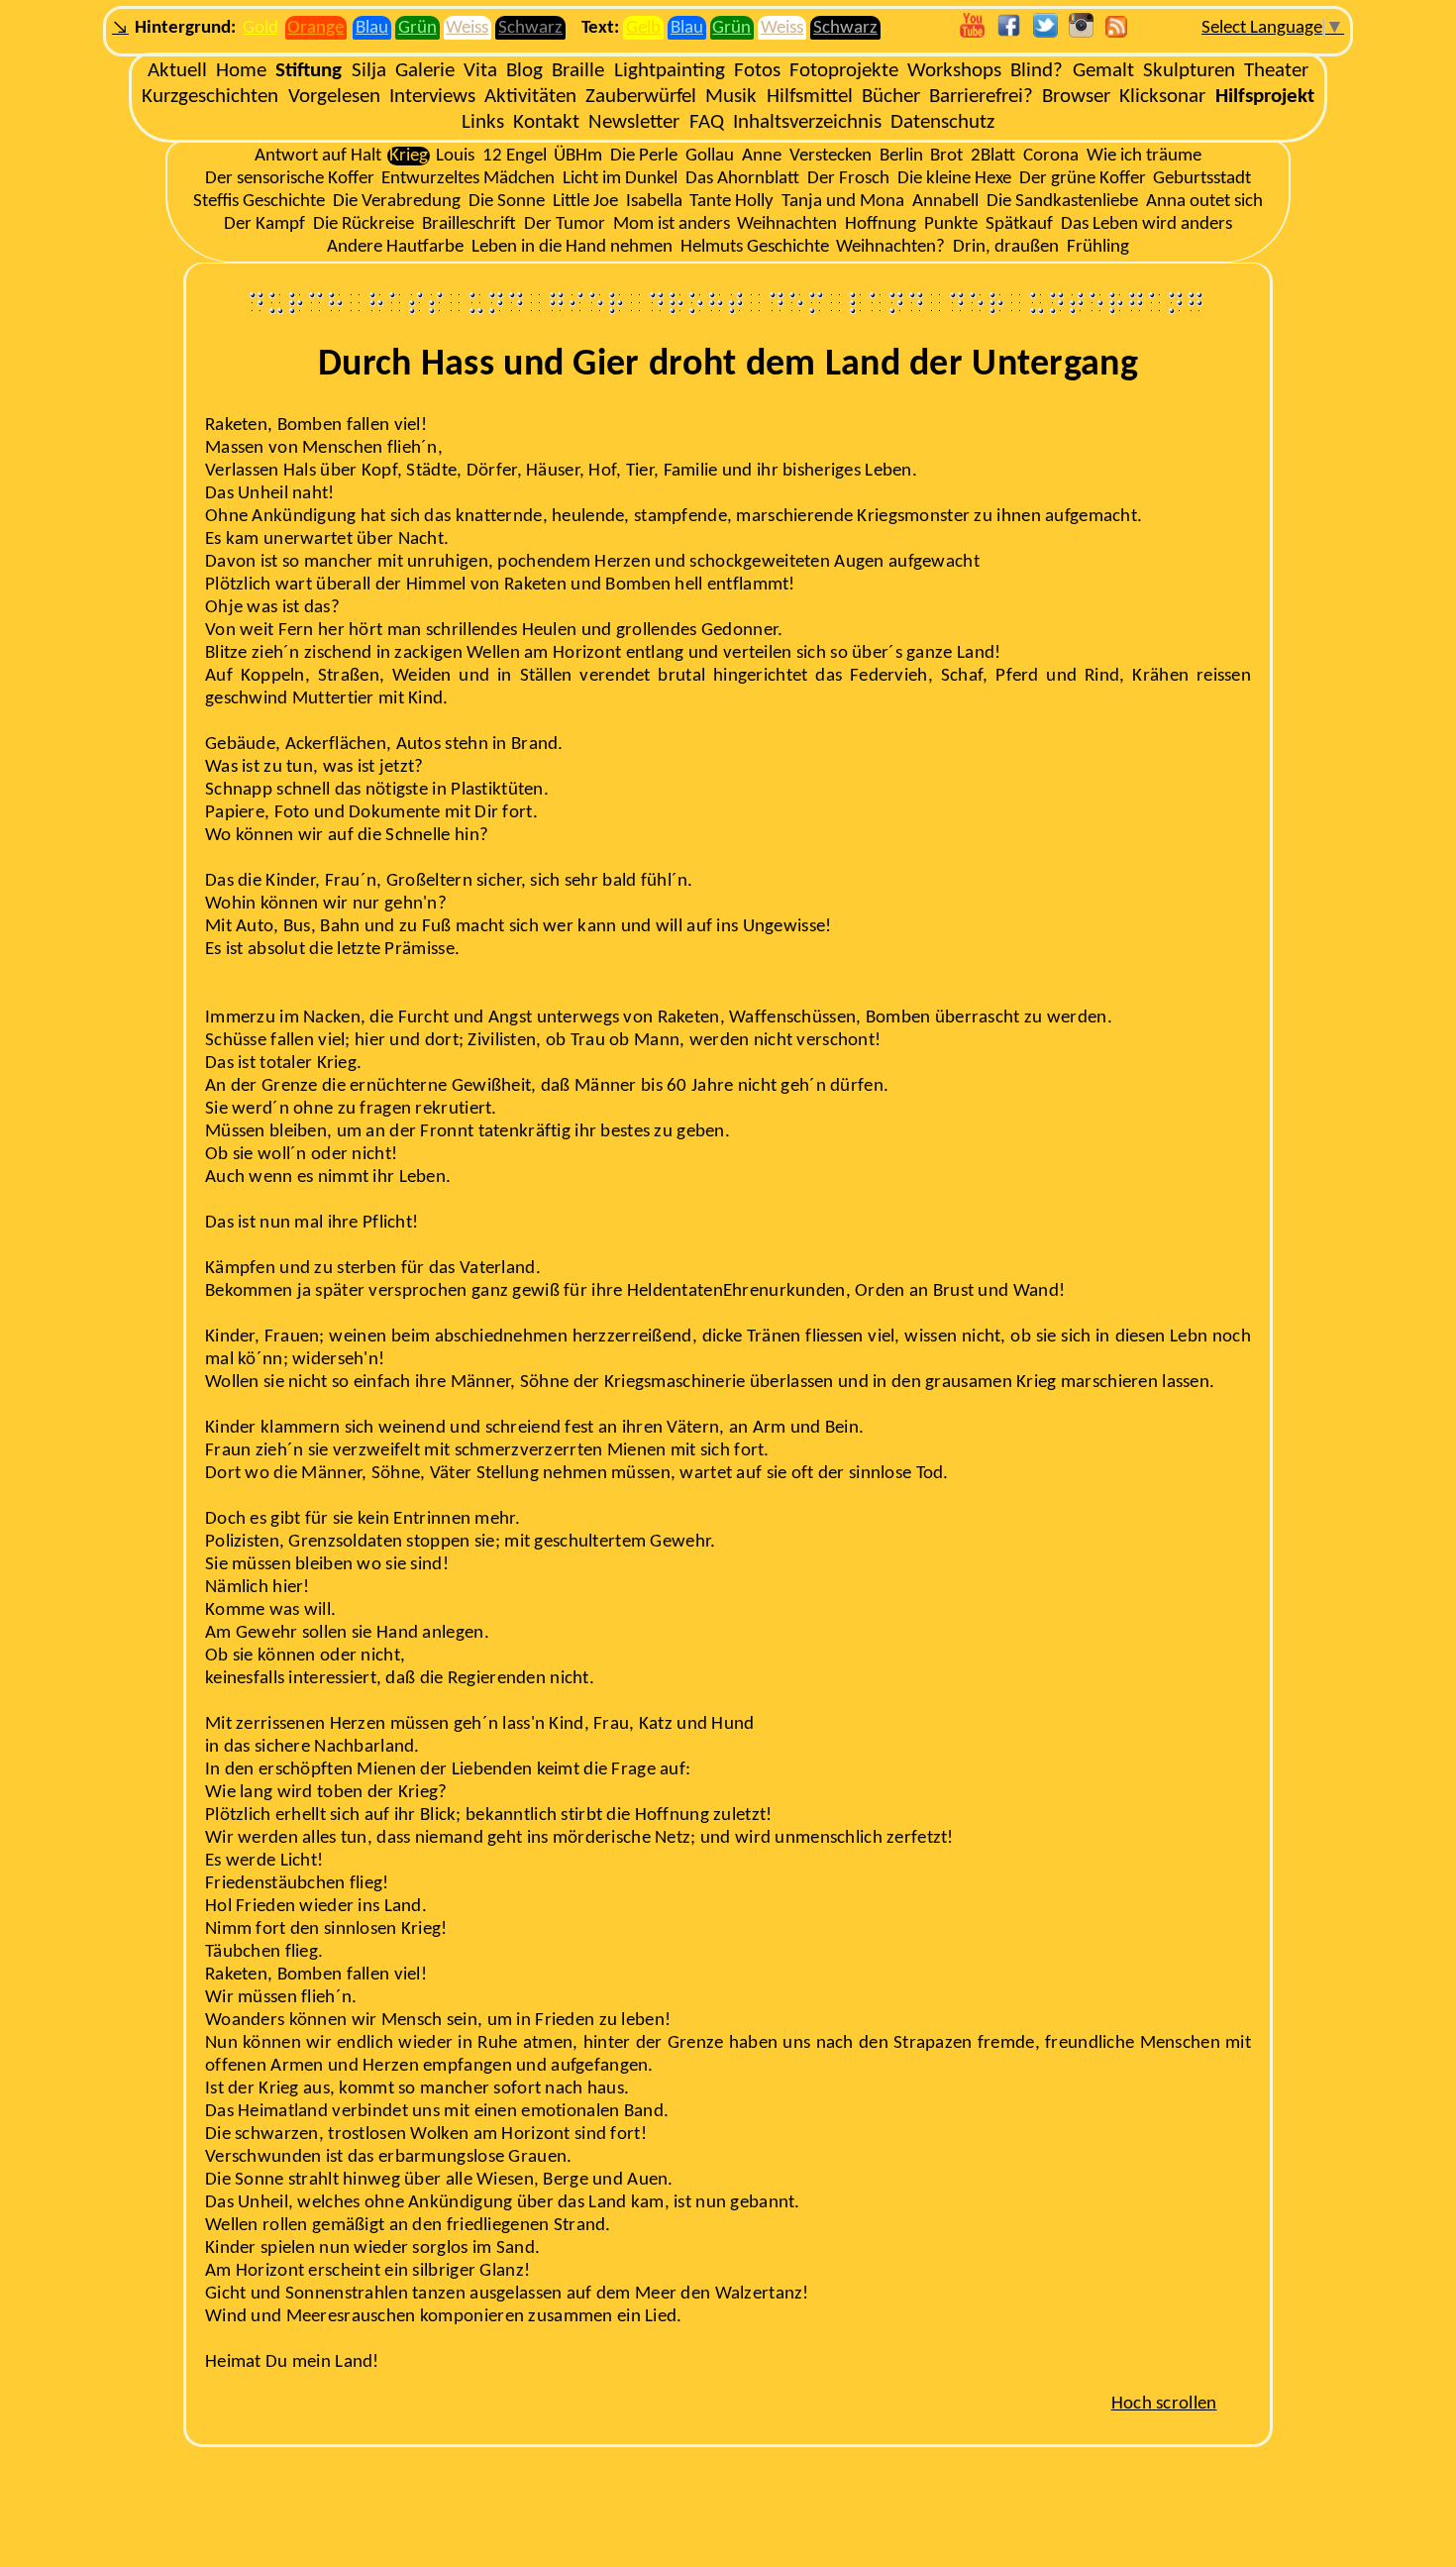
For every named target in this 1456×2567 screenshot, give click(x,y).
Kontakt (546, 122)
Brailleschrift (469, 224)
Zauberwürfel (641, 97)
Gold (260, 28)
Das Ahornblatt (742, 179)
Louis (455, 156)
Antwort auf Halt (318, 156)
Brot (946, 156)
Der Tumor (565, 224)
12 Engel (515, 156)
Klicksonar (1162, 97)
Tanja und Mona (843, 202)
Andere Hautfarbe (395, 247)
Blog (524, 71)
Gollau (710, 156)
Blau (372, 28)
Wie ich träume (1144, 156)
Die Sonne (507, 202)
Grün (417, 28)
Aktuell (177, 71)
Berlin (901, 156)
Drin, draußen (1006, 247)
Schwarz (530, 28)
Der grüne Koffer (1083, 179)
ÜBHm (578, 156)
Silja (369, 71)
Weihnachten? (890, 247)
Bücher (891, 97)
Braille (578, 71)
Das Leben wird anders (1146, 224)
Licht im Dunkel (620, 179)
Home (241, 71)
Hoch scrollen (1164, 2404)
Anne (762, 156)
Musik (731, 97)
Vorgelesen (334, 97)
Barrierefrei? (981, 97)
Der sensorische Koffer (290, 179)
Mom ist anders (672, 224)
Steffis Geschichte (259, 202)
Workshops (954, 71)
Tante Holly (731, 202)
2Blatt (993, 156)
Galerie (425, 71)
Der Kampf (264, 224)
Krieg (409, 156)
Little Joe (585, 202)
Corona (1051, 156)
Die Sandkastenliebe (1062, 202)
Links (483, 122)
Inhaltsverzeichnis (807, 122)
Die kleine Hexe (954, 179)
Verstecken (831, 156)
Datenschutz (942, 122)
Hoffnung (881, 224)
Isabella (654, 202)
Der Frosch (848, 179)
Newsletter (634, 122)
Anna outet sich (1204, 202)
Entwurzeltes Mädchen (468, 179)
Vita (480, 71)
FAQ (707, 122)
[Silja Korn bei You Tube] (972, 33)
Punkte (951, 224)
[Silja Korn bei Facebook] (1009, 33)
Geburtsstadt (1202, 179)
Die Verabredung (397, 202)
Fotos (757, 71)
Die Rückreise (364, 224)
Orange (315, 28)
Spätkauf (1019, 224)
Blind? (1037, 71)
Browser (1076, 97)
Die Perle (644, 156)
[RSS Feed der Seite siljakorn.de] (1116, 33)
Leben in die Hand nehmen (572, 247)
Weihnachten (787, 224)
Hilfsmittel (810, 97)
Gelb (643, 28)
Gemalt (1103, 71)
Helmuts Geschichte (755, 247)
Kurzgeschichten (210, 97)
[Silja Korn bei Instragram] (1081, 33)
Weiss (467, 28)
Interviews (432, 97)
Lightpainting (670, 71)
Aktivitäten (530, 97)
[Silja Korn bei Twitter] (1045, 33)
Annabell (945, 202)
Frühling (1098, 247)
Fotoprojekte (844, 71)
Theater (1276, 71)
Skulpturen (1189, 71)
